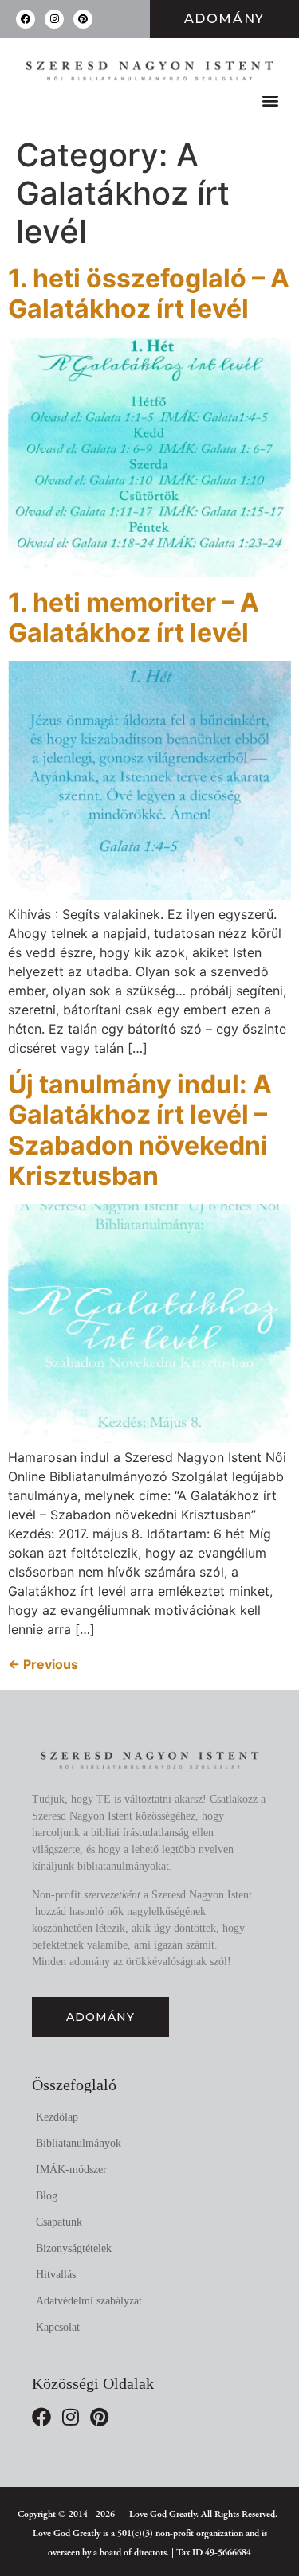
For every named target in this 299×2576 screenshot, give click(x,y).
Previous (43, 1664)
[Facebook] (26, 19)
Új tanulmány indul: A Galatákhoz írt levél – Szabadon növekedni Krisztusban (140, 1130)
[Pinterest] (83, 19)
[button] (270, 101)
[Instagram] (54, 19)
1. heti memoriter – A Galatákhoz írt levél (134, 618)
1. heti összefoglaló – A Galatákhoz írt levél (149, 293)
